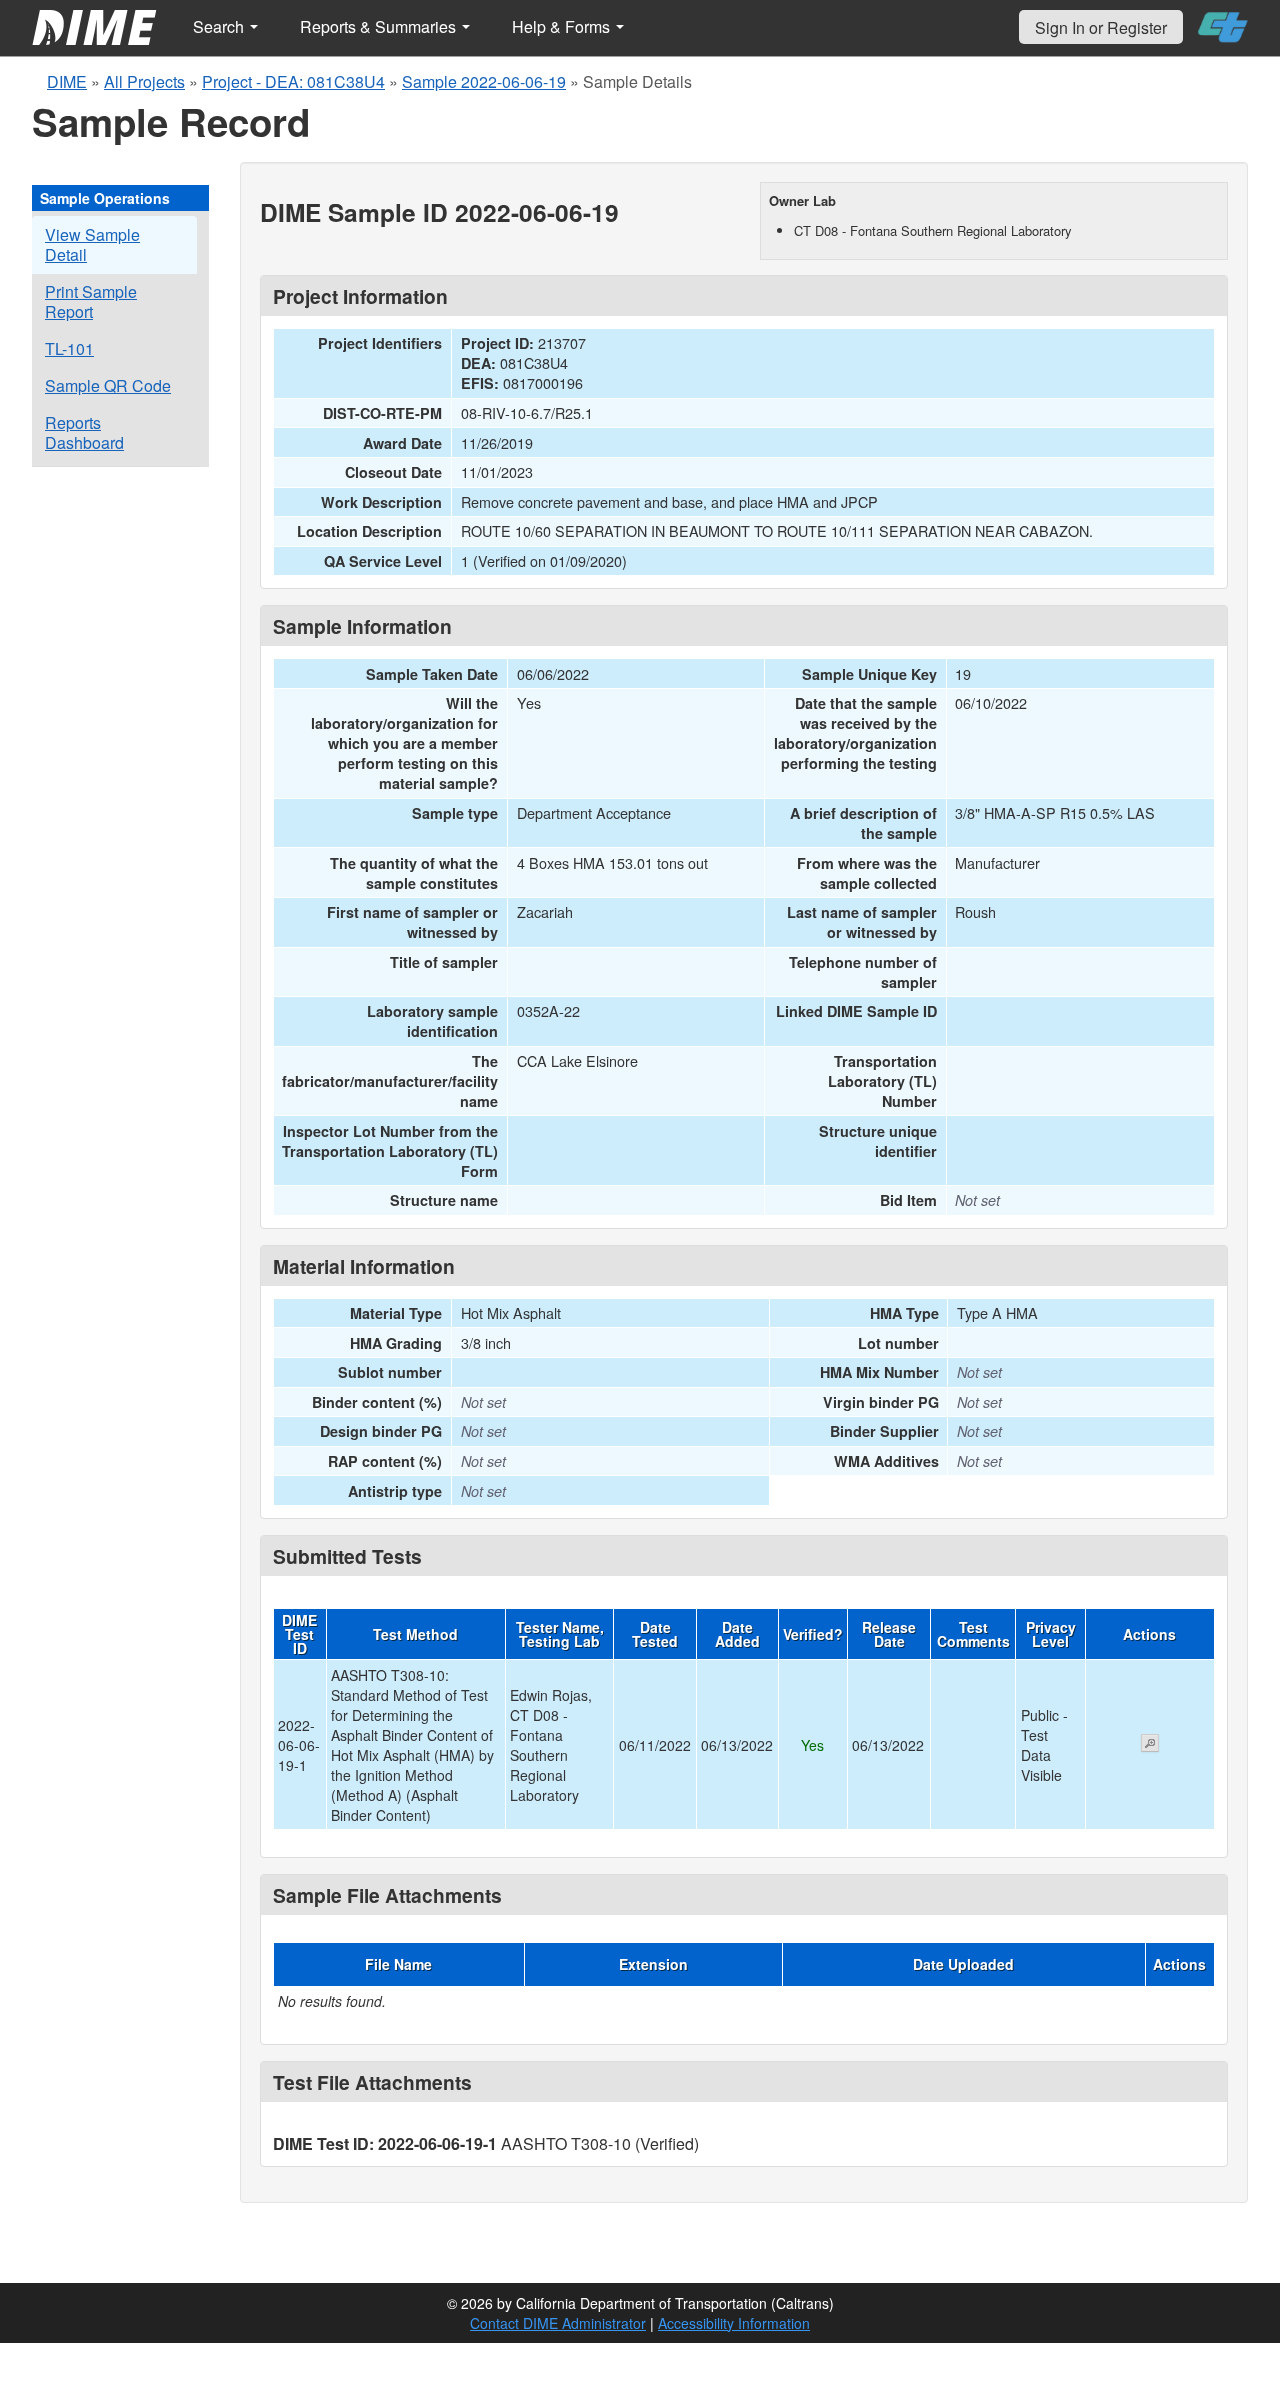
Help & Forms (563, 26)
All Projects (144, 81)
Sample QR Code (108, 385)
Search (220, 26)
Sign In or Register (1101, 27)
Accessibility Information (734, 2323)
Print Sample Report (91, 301)
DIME (67, 81)
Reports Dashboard (84, 432)
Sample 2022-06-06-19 (484, 81)
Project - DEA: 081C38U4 (293, 81)
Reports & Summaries (380, 26)
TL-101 (69, 348)
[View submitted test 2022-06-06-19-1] (1150, 1745)
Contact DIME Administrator (558, 2323)
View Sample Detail (92, 244)
